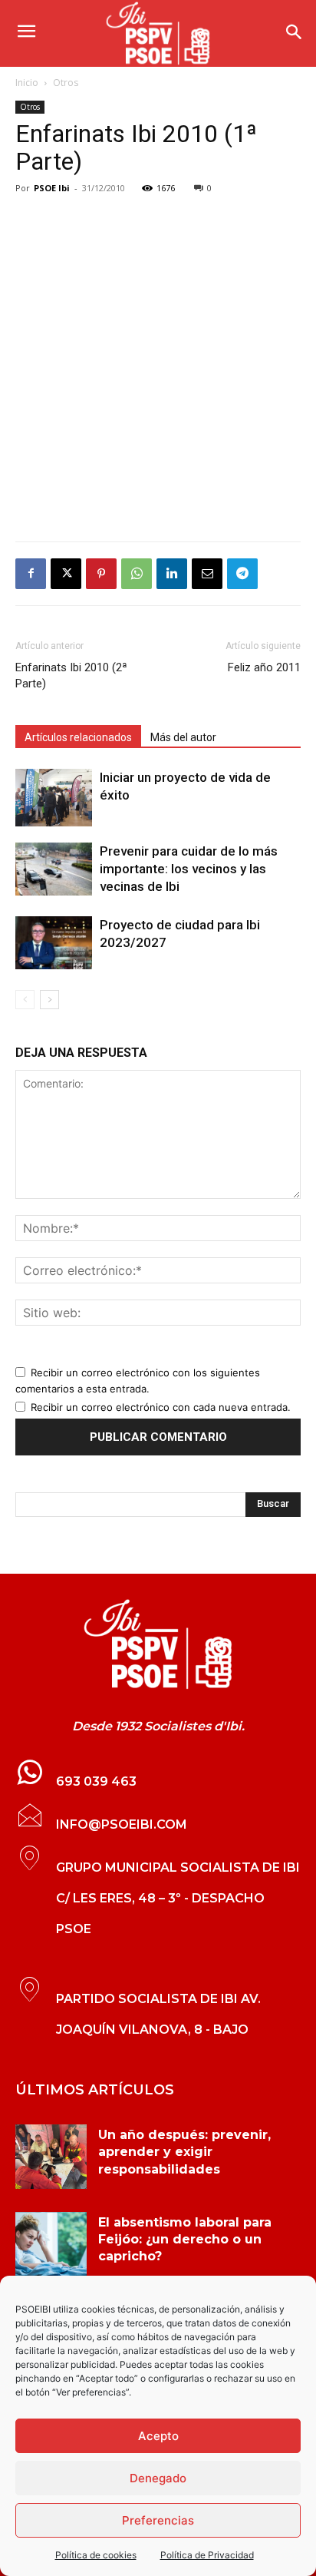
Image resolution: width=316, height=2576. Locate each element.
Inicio (27, 83)
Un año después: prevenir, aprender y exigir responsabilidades (184, 2152)
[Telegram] (242, 574)
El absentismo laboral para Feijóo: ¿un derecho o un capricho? (185, 2240)
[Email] (207, 574)
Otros (66, 83)
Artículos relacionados (78, 737)
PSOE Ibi (52, 188)
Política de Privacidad (207, 2555)
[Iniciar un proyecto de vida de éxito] (54, 798)
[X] (66, 574)
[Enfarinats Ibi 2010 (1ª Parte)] (158, 1644)
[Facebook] (31, 574)
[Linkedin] (172, 574)
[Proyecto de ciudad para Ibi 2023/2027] (54, 943)
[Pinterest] (101, 574)
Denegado (158, 2478)
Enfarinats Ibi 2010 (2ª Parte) (71, 675)
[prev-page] (25, 1000)
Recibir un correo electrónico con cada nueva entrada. (161, 1407)
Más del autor (183, 737)
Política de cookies (96, 2555)
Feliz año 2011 (264, 667)
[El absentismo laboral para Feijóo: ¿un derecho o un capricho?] (51, 2244)
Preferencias (158, 2520)
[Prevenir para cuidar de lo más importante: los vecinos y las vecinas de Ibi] (54, 869)
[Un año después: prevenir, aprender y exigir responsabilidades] (51, 2157)
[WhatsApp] (137, 574)
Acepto (158, 2436)
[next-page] (49, 1000)
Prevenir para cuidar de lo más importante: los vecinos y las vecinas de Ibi (189, 869)
